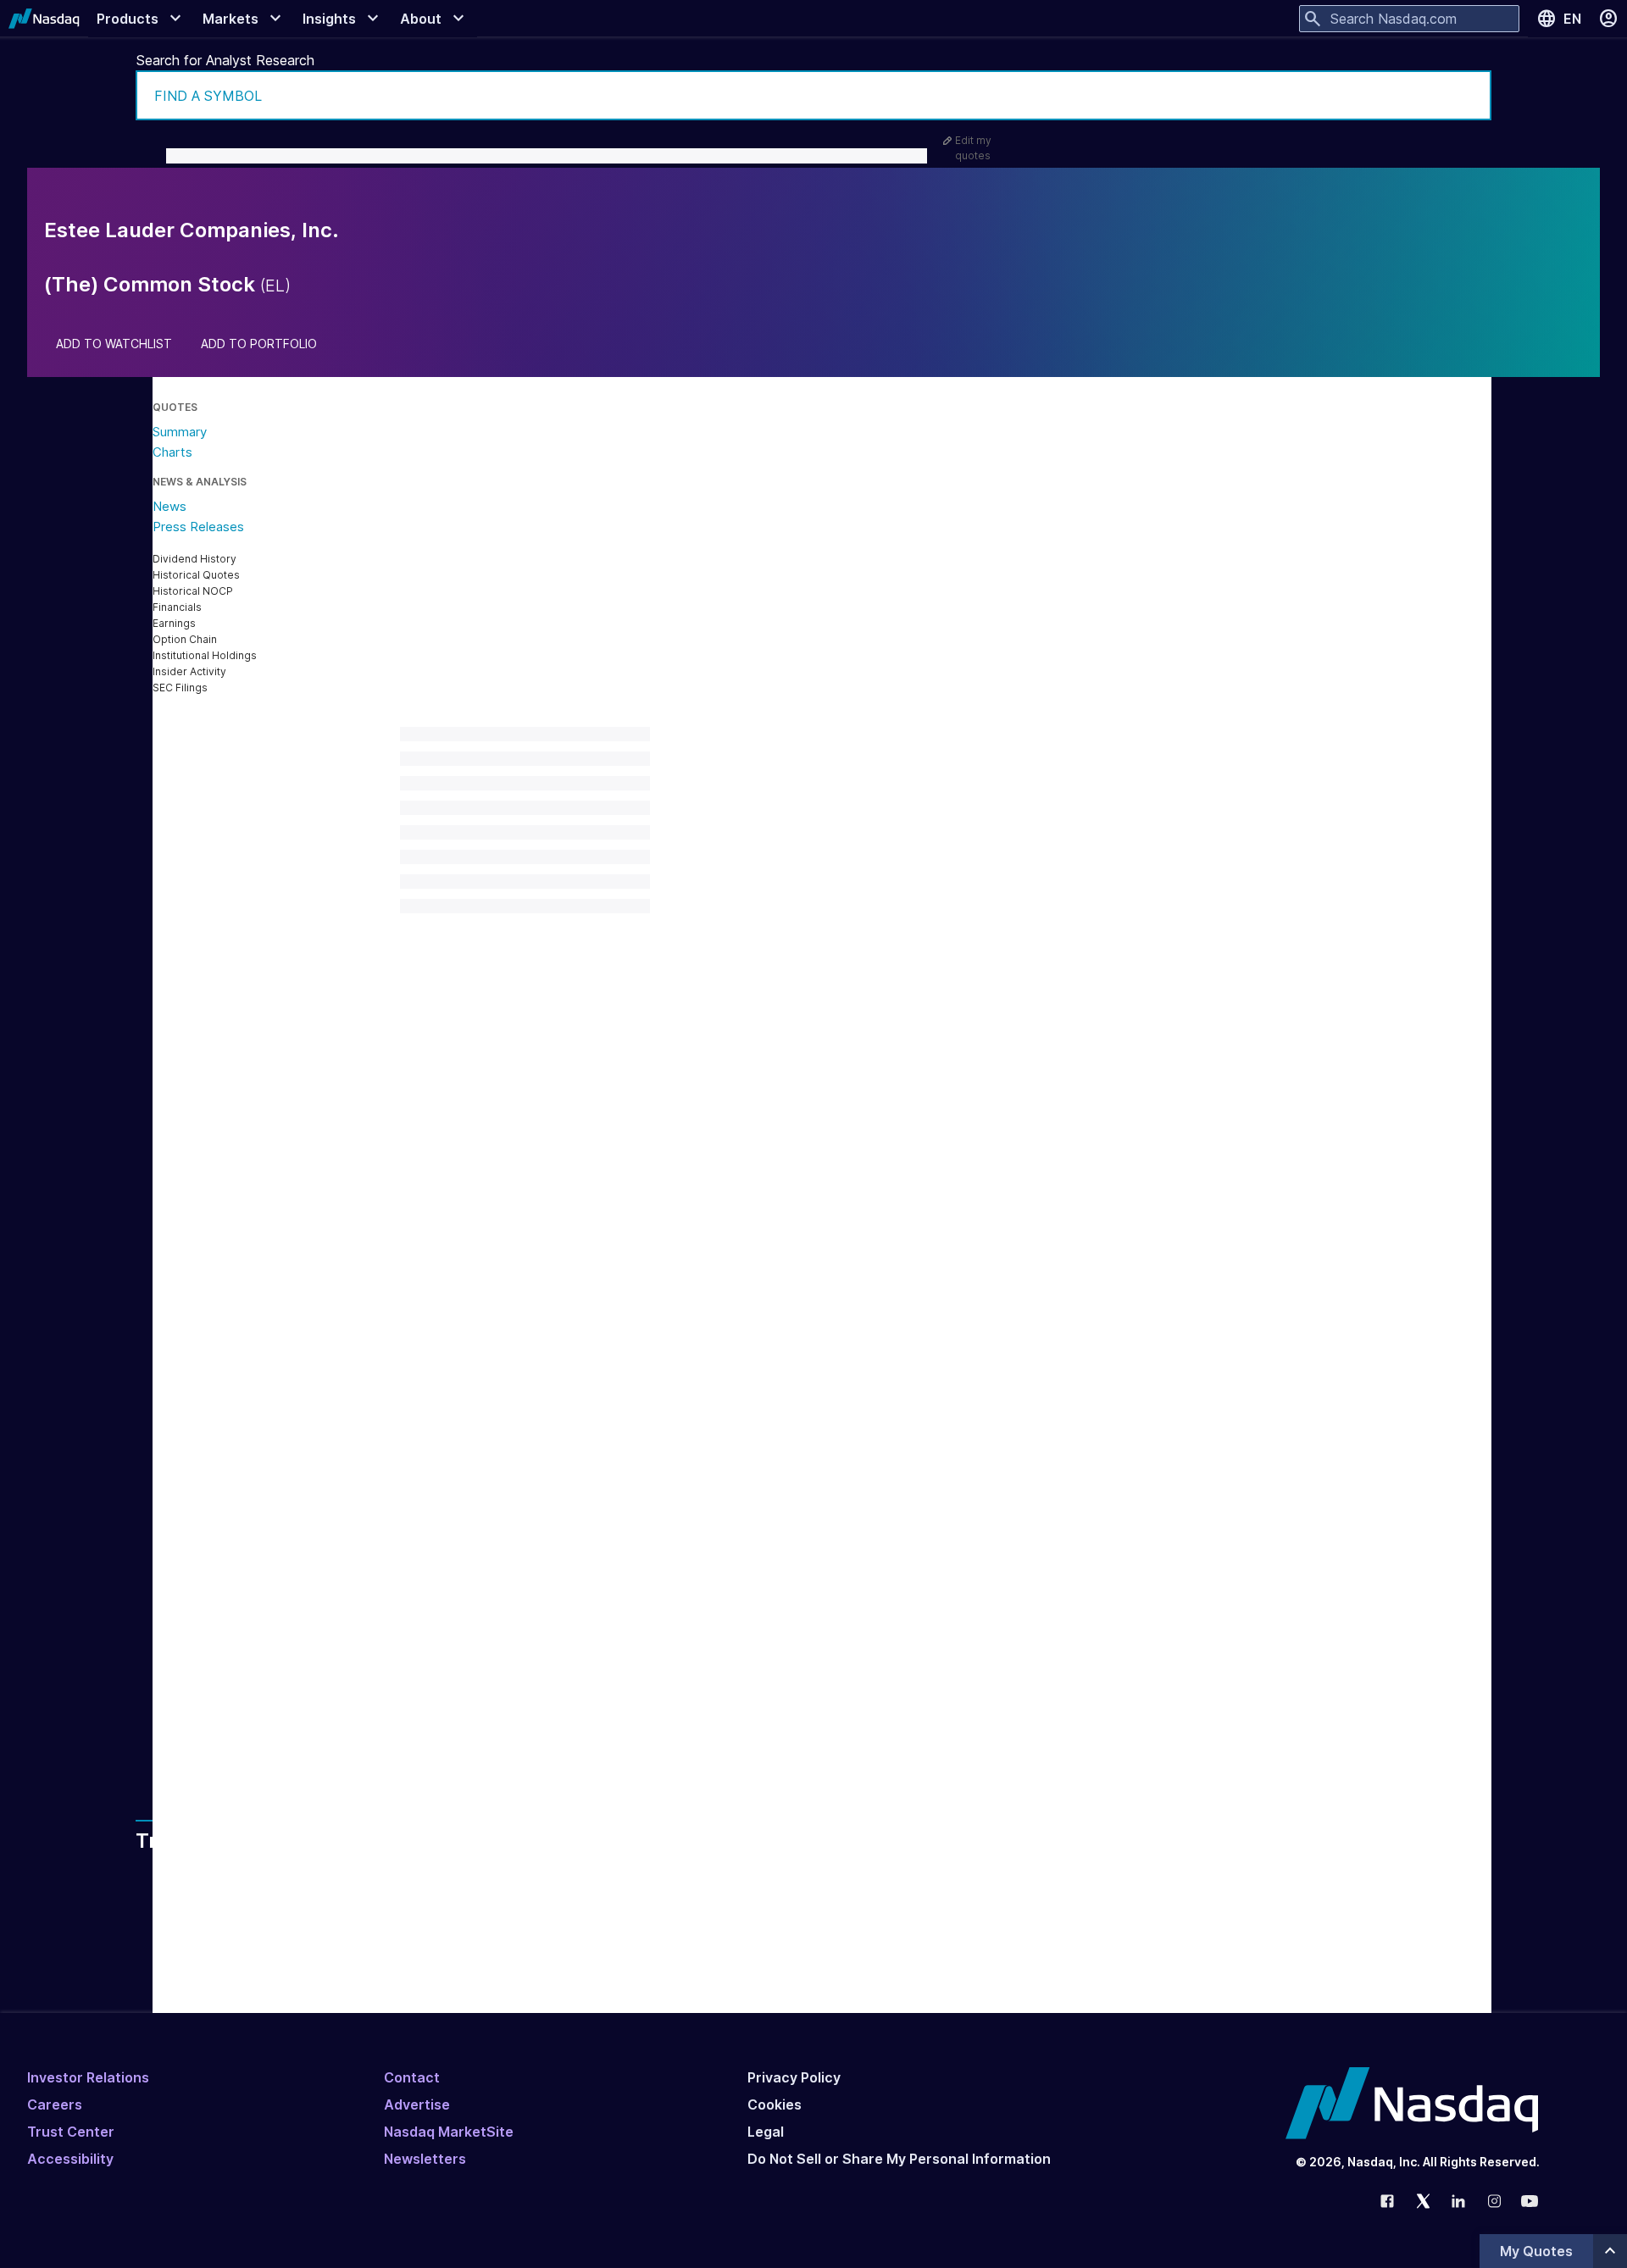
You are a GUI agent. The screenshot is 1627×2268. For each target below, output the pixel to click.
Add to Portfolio (259, 344)
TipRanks (594, 1535)
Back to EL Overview (487, 1493)
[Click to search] (1467, 95)
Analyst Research (507, 1655)
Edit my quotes (973, 148)
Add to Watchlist (114, 344)
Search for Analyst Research (225, 60)
